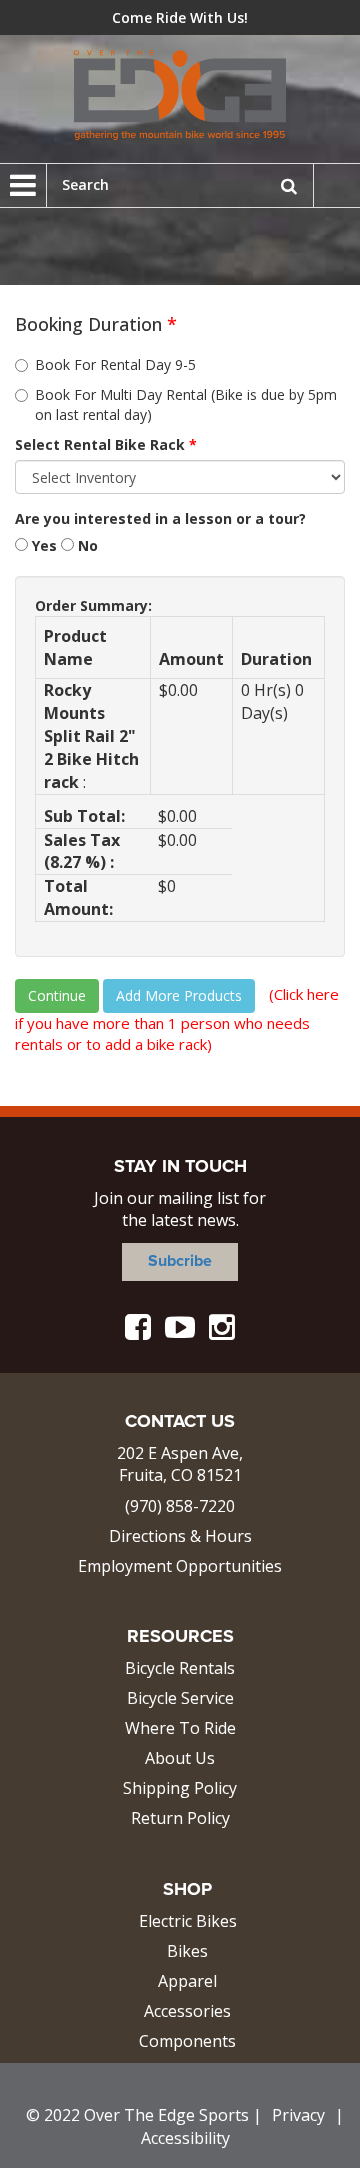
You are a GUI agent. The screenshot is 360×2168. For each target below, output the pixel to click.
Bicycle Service (180, 1698)
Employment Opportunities (180, 1566)
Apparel (187, 1981)
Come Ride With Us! (180, 17)
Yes (42, 545)
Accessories (187, 2011)
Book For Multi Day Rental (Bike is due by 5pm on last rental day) (186, 404)
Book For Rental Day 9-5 (115, 364)
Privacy (298, 2115)
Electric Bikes (188, 1921)
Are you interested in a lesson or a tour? (160, 518)
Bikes (187, 1951)
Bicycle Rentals (180, 1668)
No (86, 545)
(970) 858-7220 (180, 1506)
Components (187, 2041)
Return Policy (180, 1818)
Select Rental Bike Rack (106, 444)
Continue (57, 995)
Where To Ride (180, 1728)
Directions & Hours (180, 1536)
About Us (180, 1758)
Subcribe (180, 1261)
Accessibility (185, 2138)
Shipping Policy (180, 1788)
